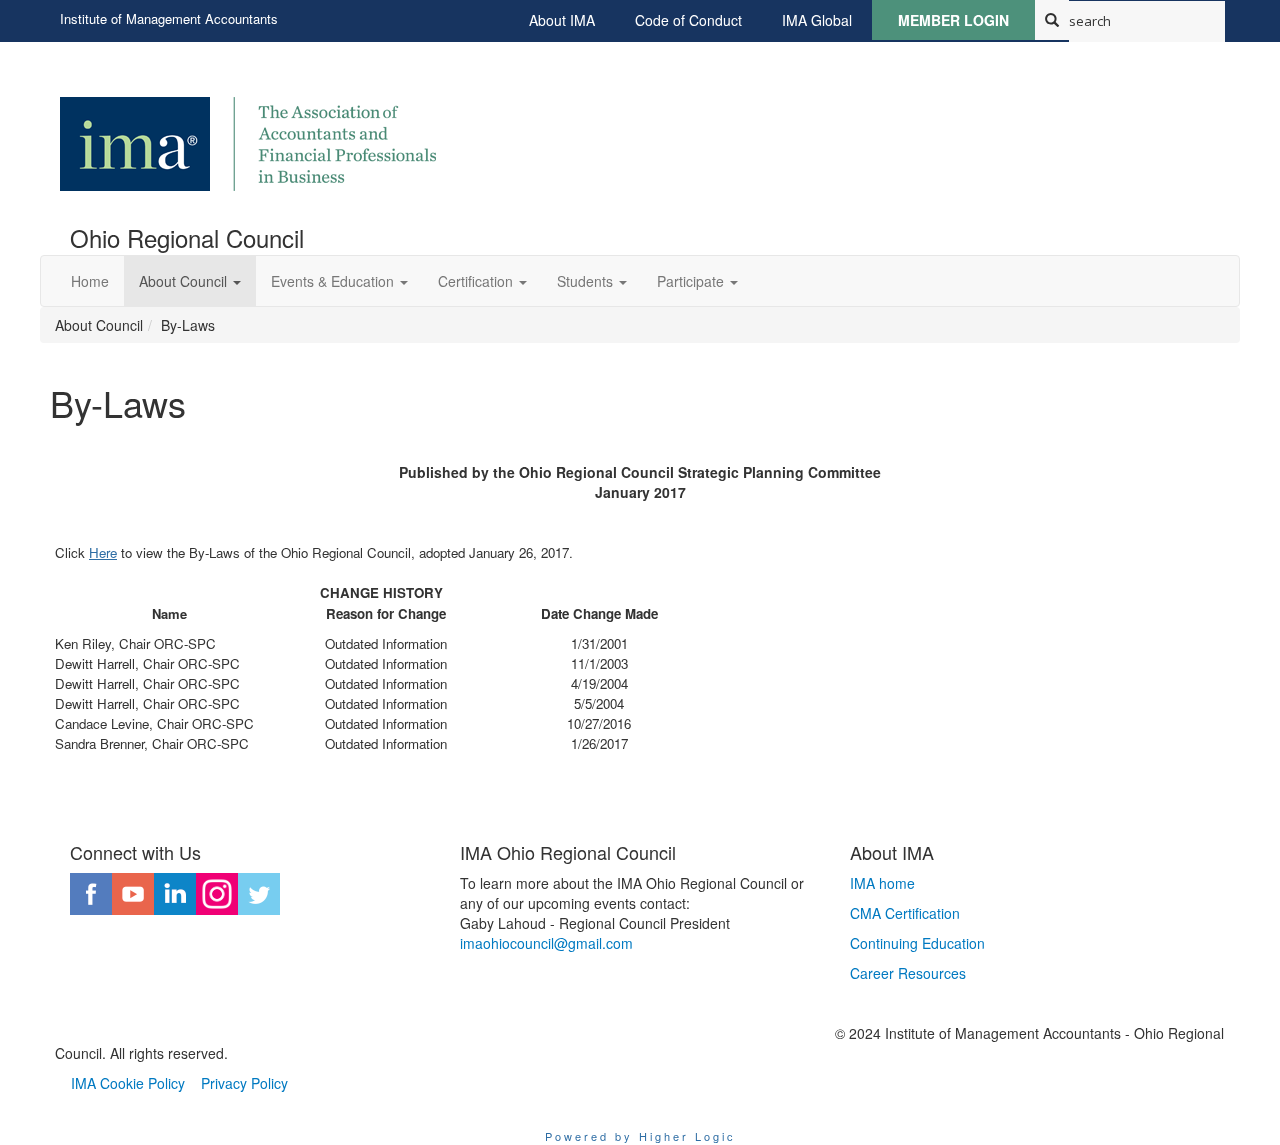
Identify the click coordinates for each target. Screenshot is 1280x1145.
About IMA (562, 20)
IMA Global (817, 20)
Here (103, 552)
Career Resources (908, 973)
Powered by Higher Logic (640, 1136)
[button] (190, 281)
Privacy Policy (244, 1083)
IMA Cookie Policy (128, 1083)
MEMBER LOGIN (953, 20)
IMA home (882, 883)
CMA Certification (905, 913)
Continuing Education (917, 943)
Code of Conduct (688, 20)
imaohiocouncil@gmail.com (546, 943)
